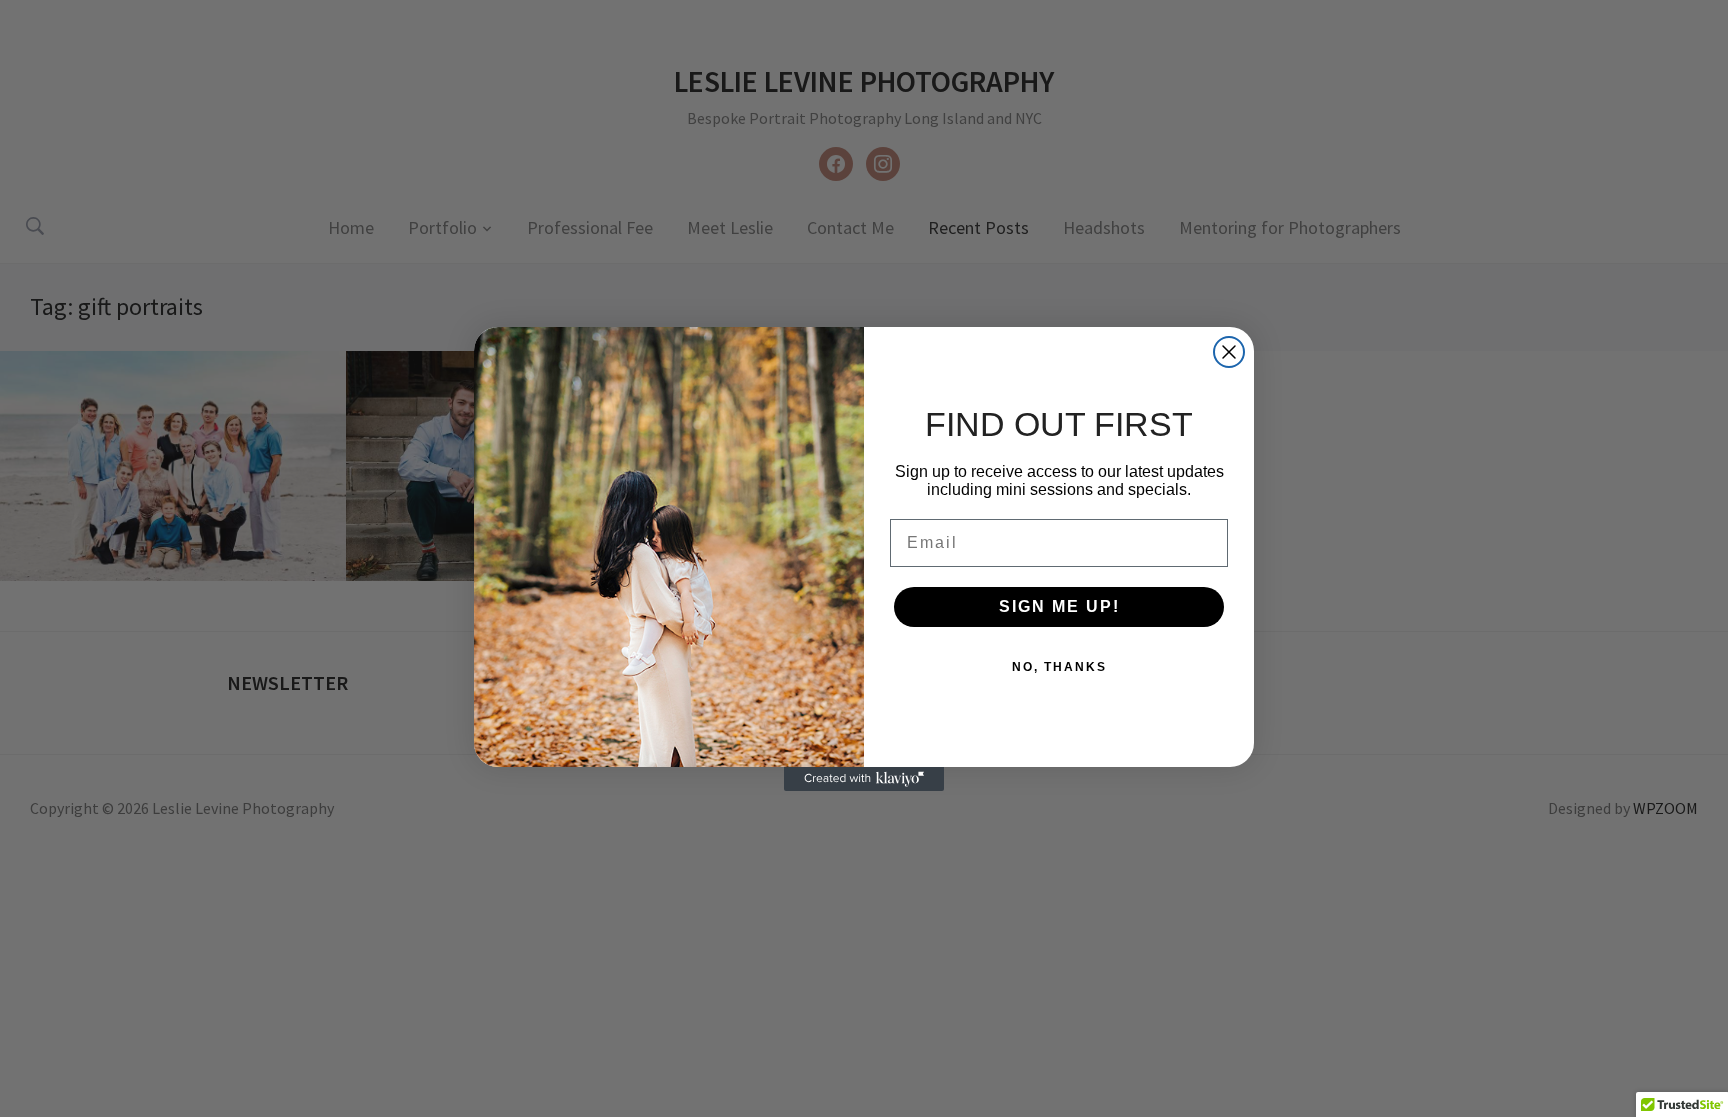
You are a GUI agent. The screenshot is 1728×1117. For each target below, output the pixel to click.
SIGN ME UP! (1059, 606)
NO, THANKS (1059, 667)
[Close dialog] (1229, 352)
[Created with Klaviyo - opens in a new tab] (864, 779)
